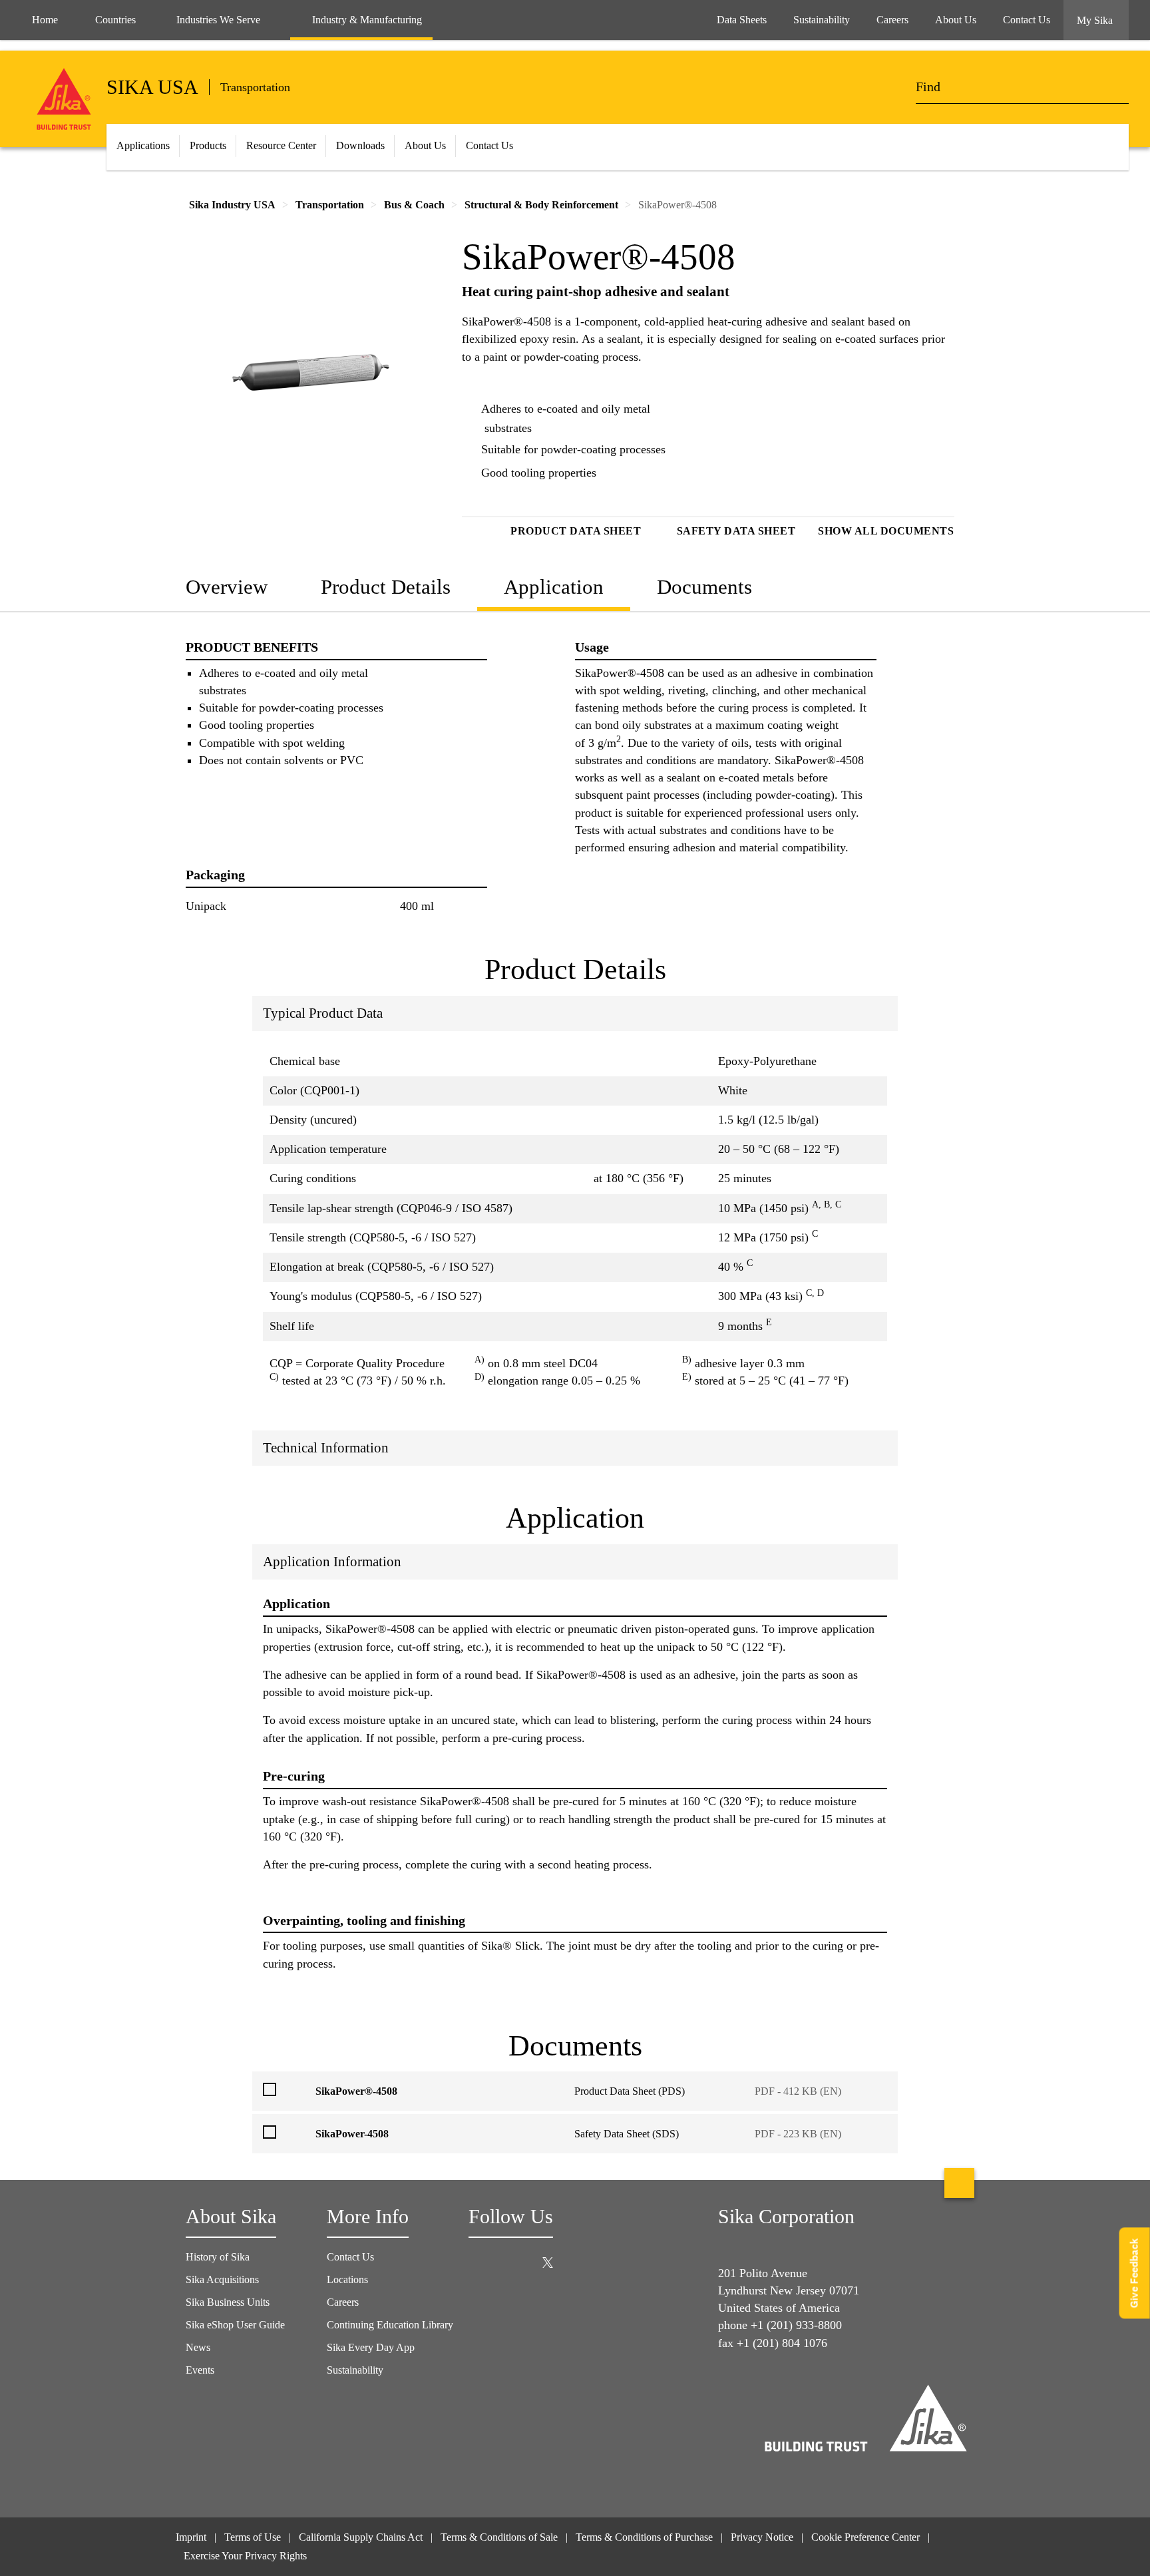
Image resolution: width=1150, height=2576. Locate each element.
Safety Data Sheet (736, 531)
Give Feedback (1134, 2273)
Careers (343, 2302)
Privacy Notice (762, 2537)
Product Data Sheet (576, 531)
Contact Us (350, 2257)
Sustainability (355, 2370)
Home (45, 20)
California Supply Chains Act (361, 2537)
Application (554, 587)
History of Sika (218, 2257)
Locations (347, 2279)
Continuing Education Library (390, 2325)
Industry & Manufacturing (367, 20)
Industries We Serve (218, 20)
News (198, 2347)
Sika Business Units (228, 2302)
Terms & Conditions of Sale (499, 2537)
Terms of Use (253, 2537)
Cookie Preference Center (865, 2537)
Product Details (386, 587)
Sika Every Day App (371, 2347)
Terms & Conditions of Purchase (644, 2537)
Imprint (191, 2537)
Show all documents (886, 531)
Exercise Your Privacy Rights (247, 2556)
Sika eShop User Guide (235, 2325)
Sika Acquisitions (222, 2279)
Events (200, 2370)
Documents (704, 587)
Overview (227, 587)
